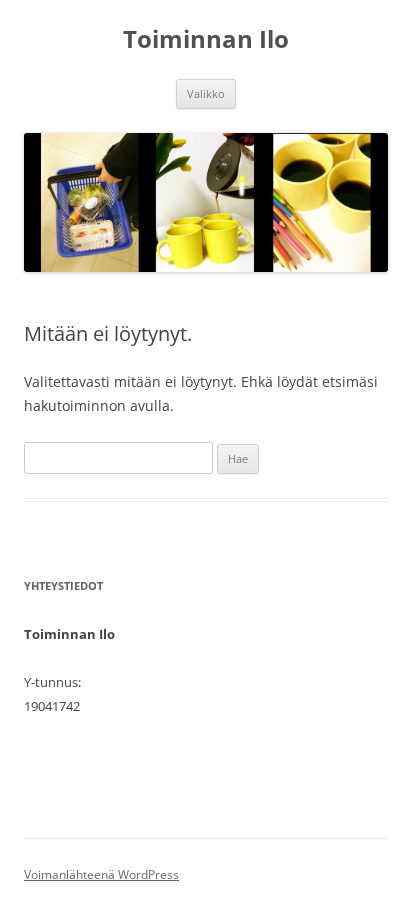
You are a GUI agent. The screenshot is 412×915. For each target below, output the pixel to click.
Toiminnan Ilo (206, 39)
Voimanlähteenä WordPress (101, 874)
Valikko (206, 93)
